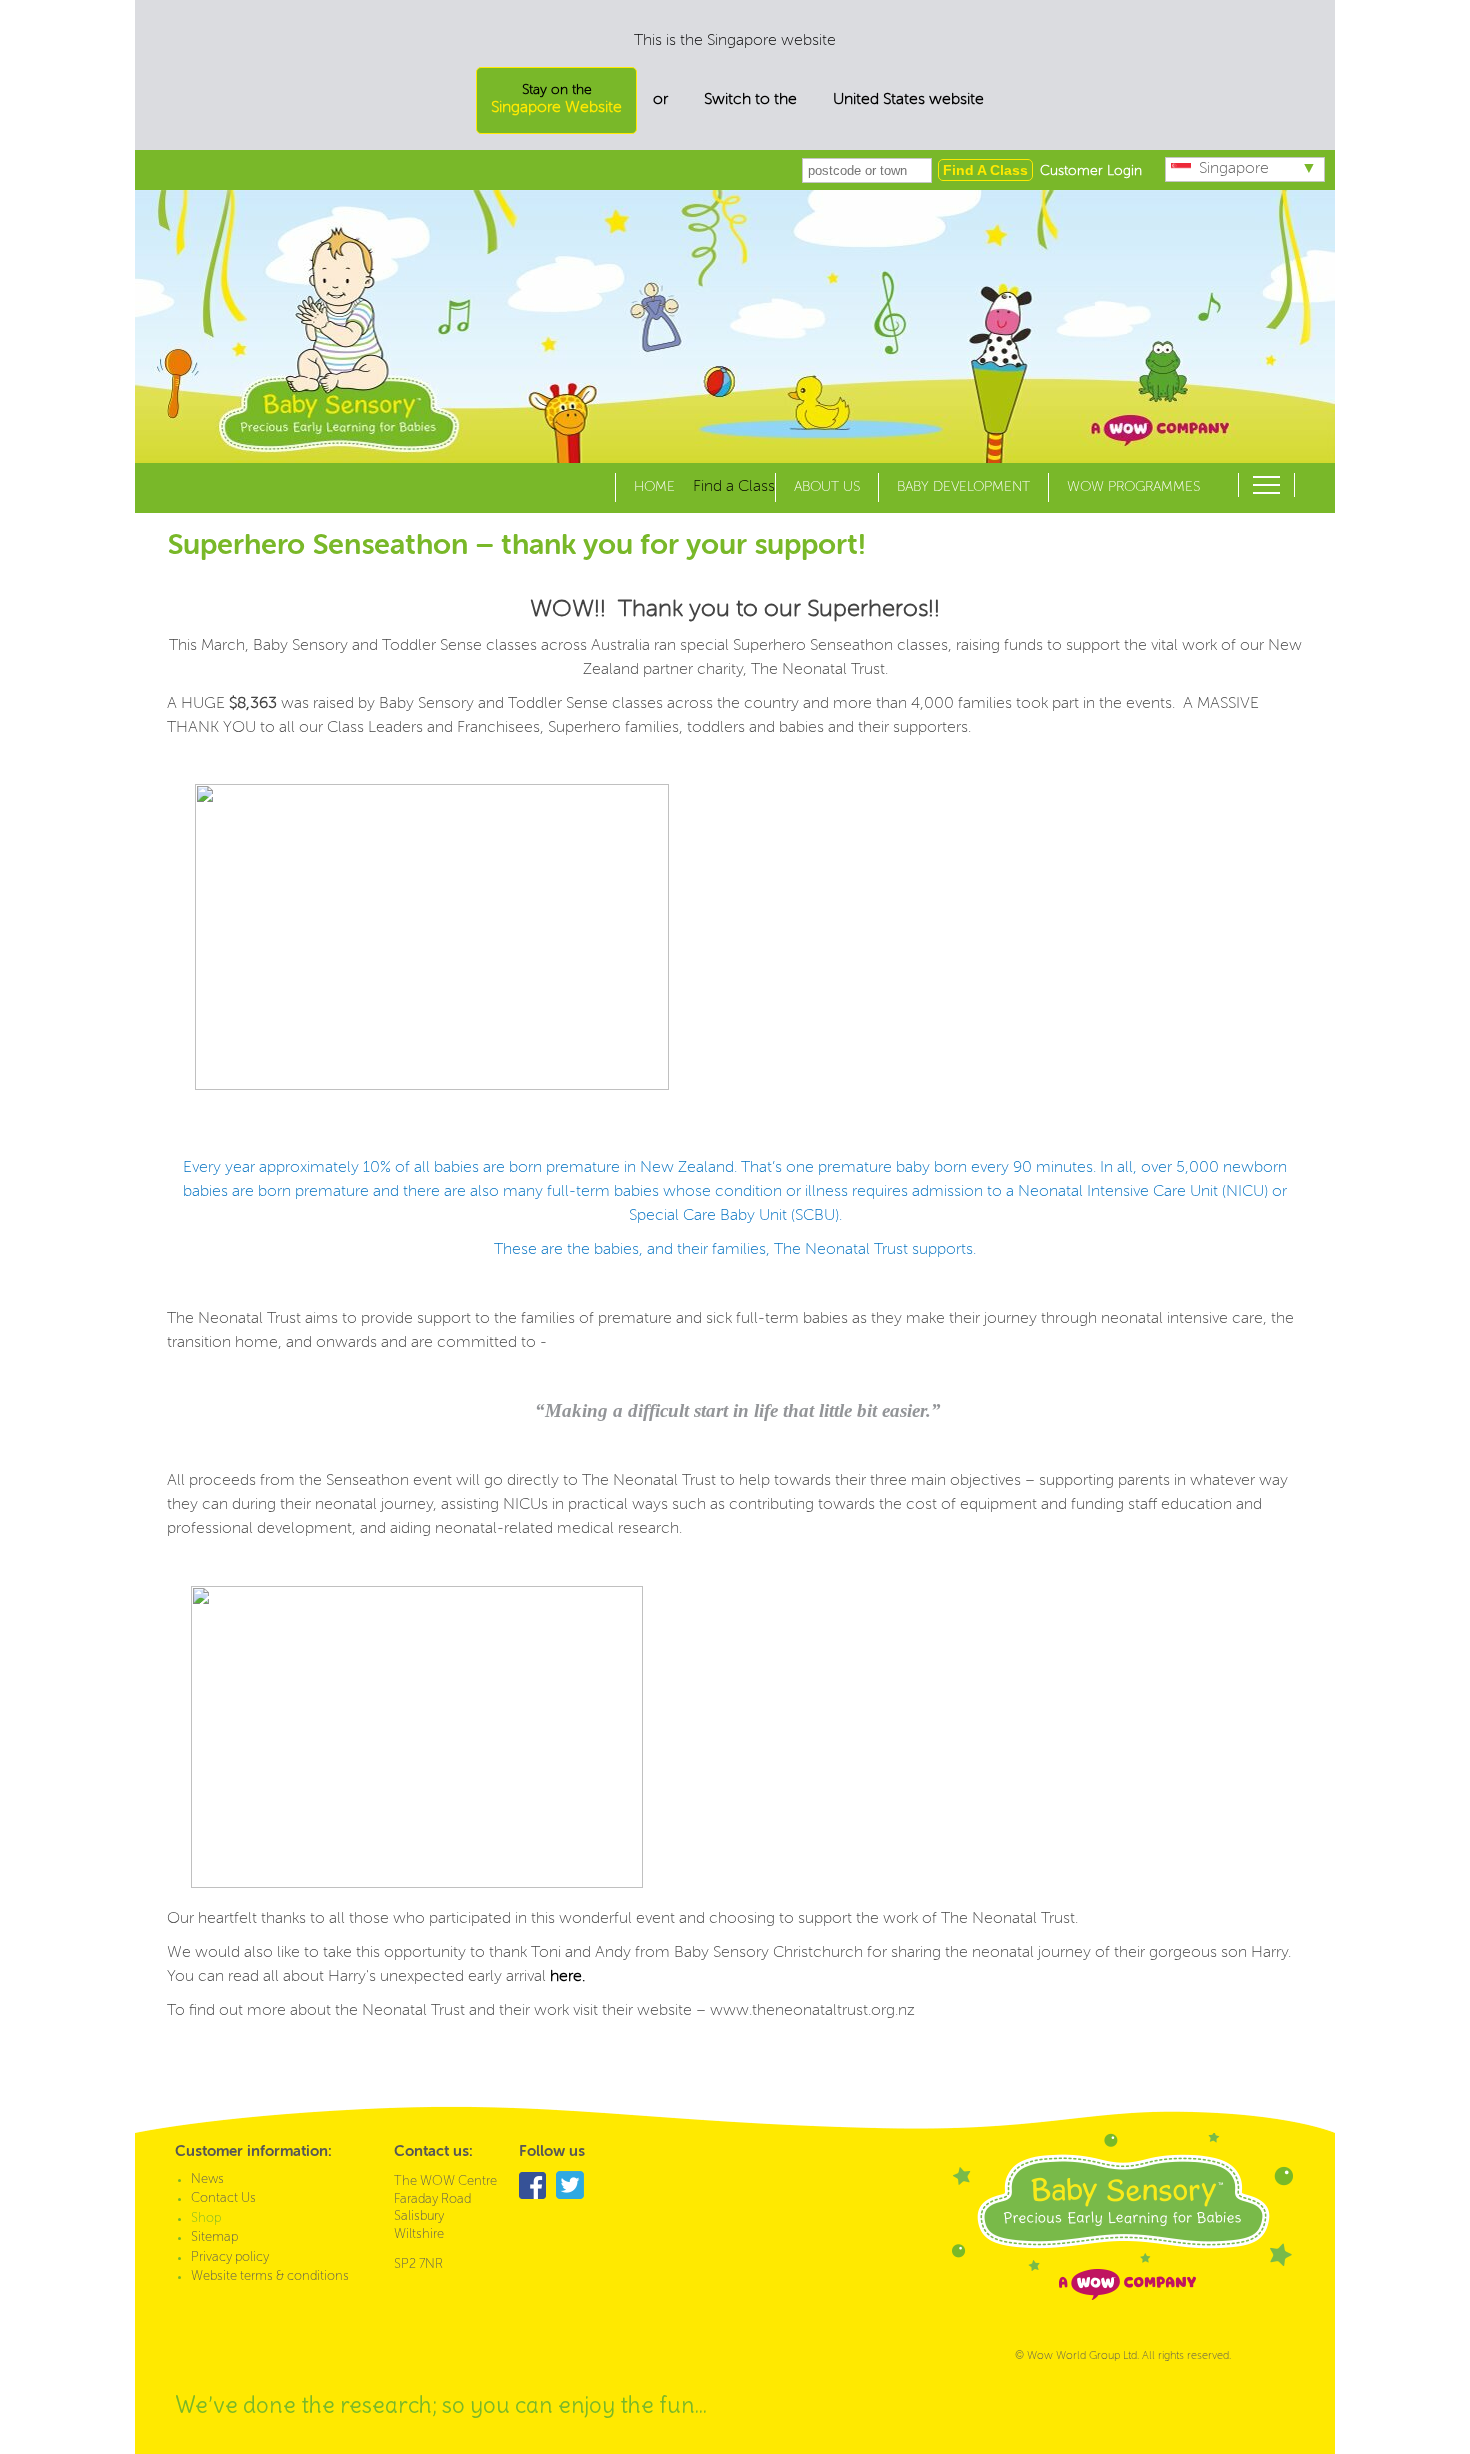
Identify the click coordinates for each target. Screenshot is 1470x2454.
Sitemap (214, 2237)
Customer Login (1091, 171)
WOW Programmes (1133, 487)
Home (654, 487)
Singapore (1234, 169)
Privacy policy (230, 2257)
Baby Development (963, 487)
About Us (827, 487)
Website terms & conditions (270, 2276)
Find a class (985, 170)
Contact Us (223, 2198)
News (207, 2179)
